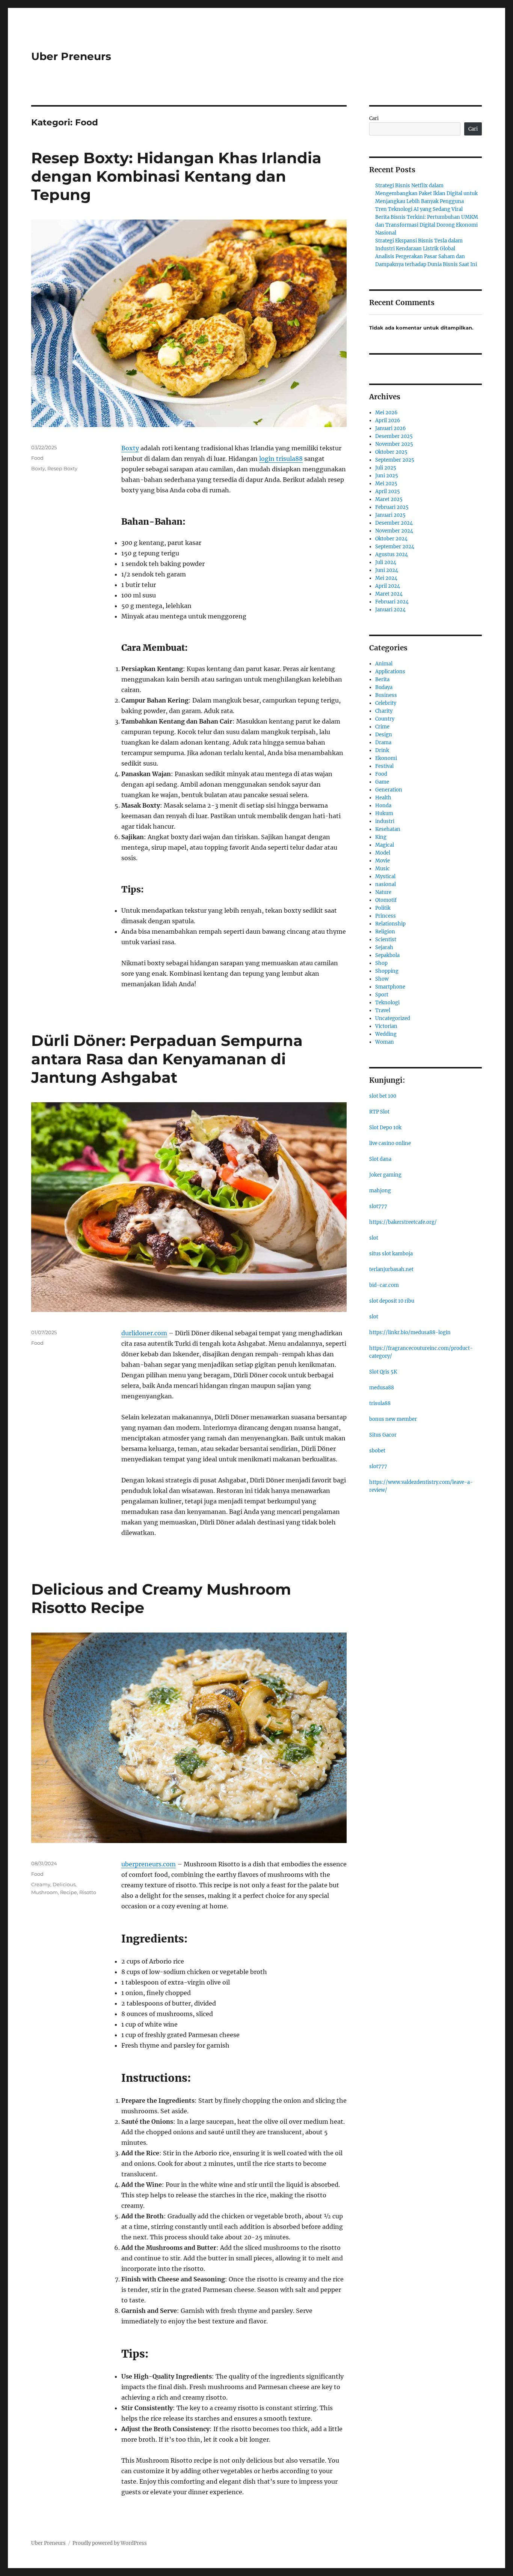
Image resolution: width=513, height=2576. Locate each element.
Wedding (386, 1034)
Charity (384, 711)
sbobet (377, 1451)
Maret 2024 (389, 594)
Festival (384, 766)
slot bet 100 (383, 1096)
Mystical (385, 876)
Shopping (387, 971)
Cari (374, 118)
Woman (385, 1042)
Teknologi (387, 1003)
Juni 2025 (387, 476)
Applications (390, 672)
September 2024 (395, 547)
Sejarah (384, 947)
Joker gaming (385, 1175)
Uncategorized (393, 1018)
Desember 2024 (394, 523)
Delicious (64, 1884)
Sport (382, 995)
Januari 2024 (390, 610)
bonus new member (393, 1419)
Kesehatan (388, 829)
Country (385, 719)
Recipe (69, 1892)
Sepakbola (387, 955)
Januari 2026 (391, 428)
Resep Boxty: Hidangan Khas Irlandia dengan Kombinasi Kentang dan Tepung (176, 176)
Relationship (390, 924)
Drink (382, 750)
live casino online (390, 1143)
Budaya (384, 687)
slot (374, 1238)
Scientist (386, 940)
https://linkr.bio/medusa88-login (410, 1332)
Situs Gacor (383, 1435)
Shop (381, 963)
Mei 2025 (386, 484)
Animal (384, 664)
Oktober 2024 (391, 539)
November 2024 (394, 531)
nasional (386, 884)
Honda (383, 806)
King (381, 837)
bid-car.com (384, 1285)
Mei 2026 (386, 413)
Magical (385, 845)
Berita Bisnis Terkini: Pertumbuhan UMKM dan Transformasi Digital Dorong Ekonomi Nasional (427, 225)
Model (383, 853)
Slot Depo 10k (385, 1128)
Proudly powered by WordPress (110, 2543)
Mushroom (45, 1892)
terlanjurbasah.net (391, 1269)
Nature (383, 892)
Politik (383, 908)
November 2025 (394, 444)
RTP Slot (379, 1112)
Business (386, 695)
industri (385, 821)
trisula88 (380, 1403)
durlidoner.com (144, 1333)
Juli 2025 (386, 468)
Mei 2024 (386, 578)
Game (382, 782)
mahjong (380, 1191)
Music (382, 869)
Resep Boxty (62, 468)
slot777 (378, 1206)
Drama (383, 743)
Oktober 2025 (391, 452)
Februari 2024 (392, 602)
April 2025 (388, 491)
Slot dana (380, 1159)
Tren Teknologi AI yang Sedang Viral (419, 209)
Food (37, 458)
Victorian (386, 1026)
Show (382, 979)
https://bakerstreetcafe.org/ (403, 1222)
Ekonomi (386, 758)
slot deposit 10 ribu (392, 1301)
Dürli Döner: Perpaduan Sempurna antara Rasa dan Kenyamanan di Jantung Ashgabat (167, 1059)
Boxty (130, 448)
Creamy (41, 1884)
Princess (386, 916)
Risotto (88, 1892)
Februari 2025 (392, 507)
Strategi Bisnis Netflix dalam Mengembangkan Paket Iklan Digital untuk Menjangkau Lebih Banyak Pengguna (426, 193)
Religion (385, 932)
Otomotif (386, 900)
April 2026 (388, 421)
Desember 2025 (394, 436)
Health (383, 798)
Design (384, 735)
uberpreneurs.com (149, 1864)
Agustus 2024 (392, 554)
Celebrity (386, 703)
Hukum (384, 813)
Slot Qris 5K (383, 1372)
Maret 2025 (389, 499)
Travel (383, 1010)
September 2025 (395, 460)
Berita (382, 679)
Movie (382, 861)
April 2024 (388, 586)
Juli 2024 (386, 562)
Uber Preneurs (71, 56)
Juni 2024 (387, 570)
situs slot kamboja (391, 1254)
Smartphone (390, 987)
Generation (389, 790)
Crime (382, 727)
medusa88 (382, 1388)
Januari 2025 (390, 515)
